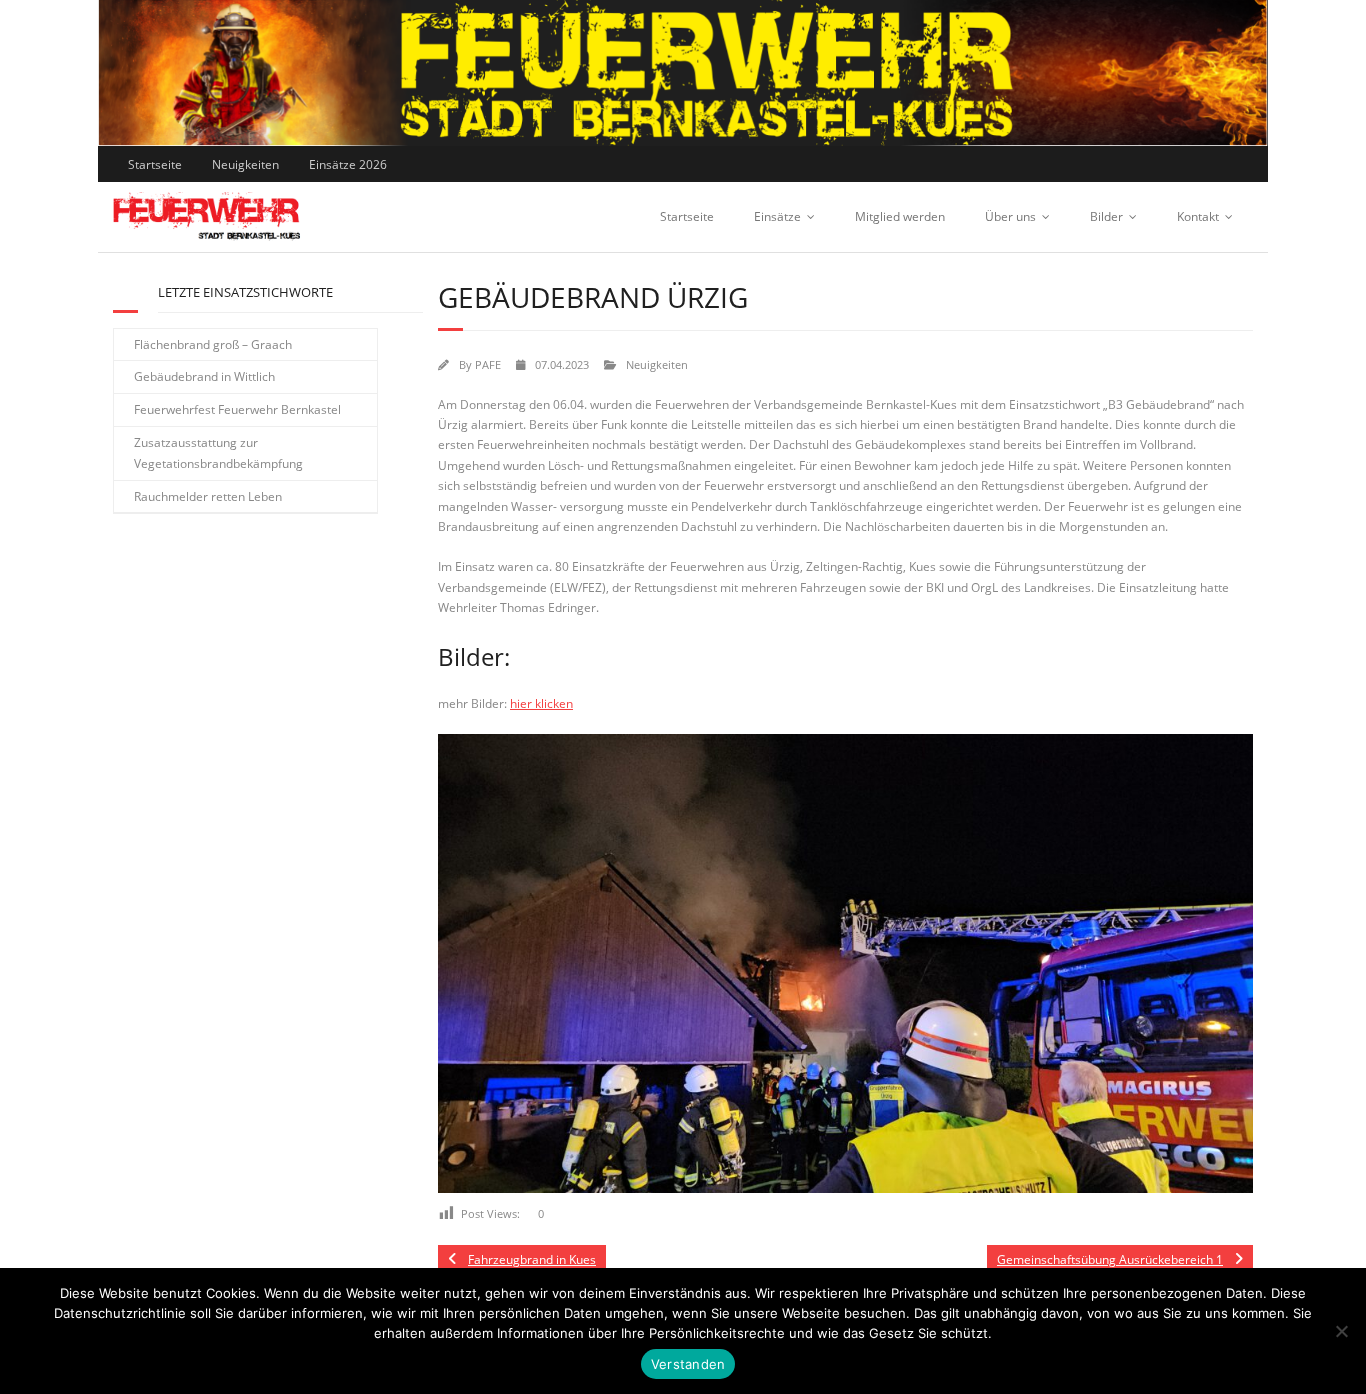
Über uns (1010, 216)
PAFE (488, 364)
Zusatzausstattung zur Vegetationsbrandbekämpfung (218, 453)
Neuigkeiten (245, 164)
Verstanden (688, 1364)
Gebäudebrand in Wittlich (204, 376)
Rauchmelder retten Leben (208, 496)
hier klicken (541, 703)
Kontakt (1198, 216)
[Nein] (1341, 1331)
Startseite (155, 164)
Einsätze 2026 (348, 164)
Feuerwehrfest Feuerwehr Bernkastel (237, 409)
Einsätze (777, 216)
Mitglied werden (900, 216)
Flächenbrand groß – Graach (213, 344)
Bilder (1106, 216)
